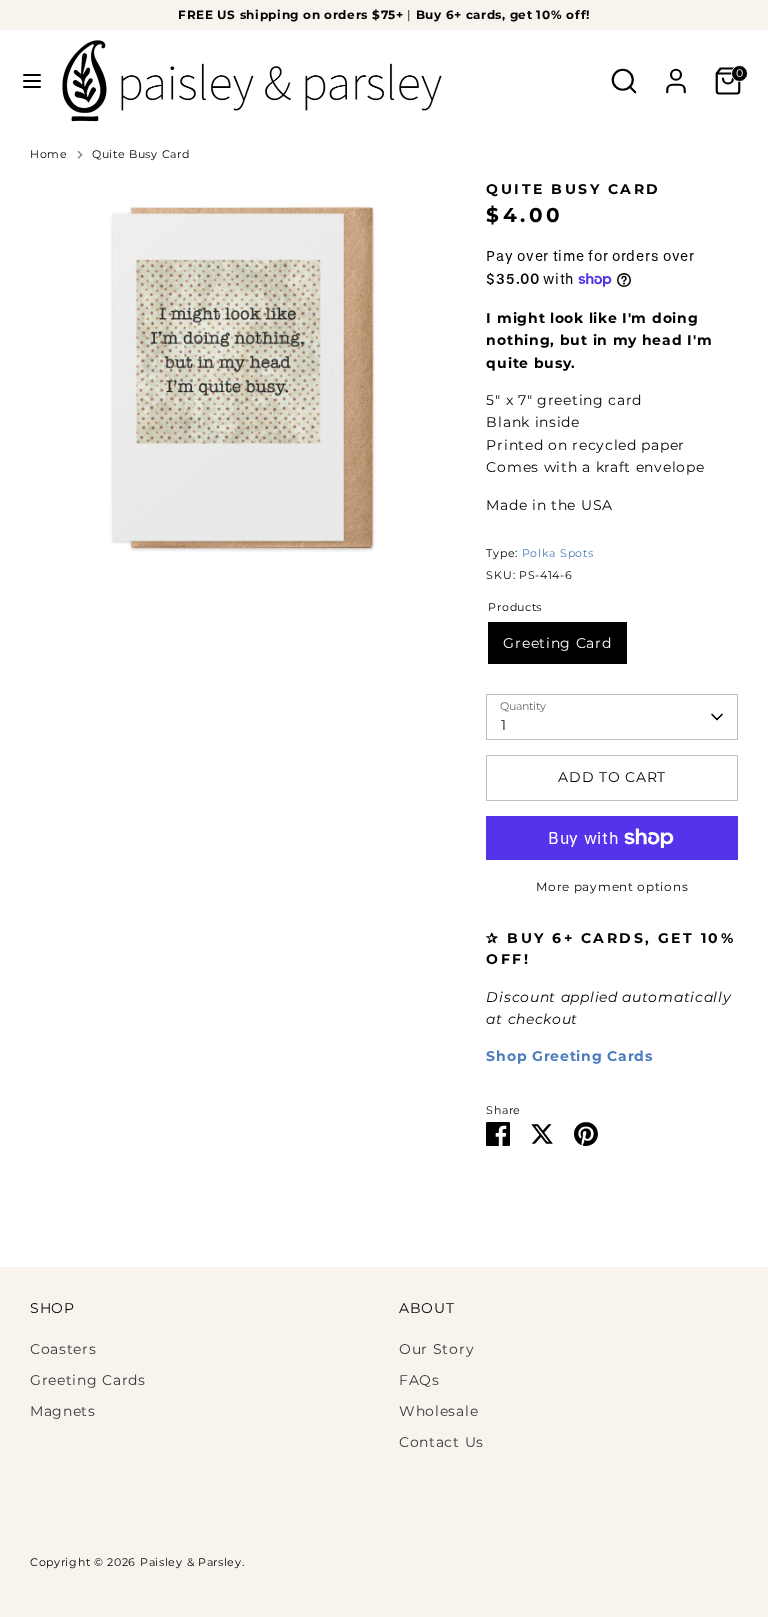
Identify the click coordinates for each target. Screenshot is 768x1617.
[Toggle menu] (32, 81)
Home (49, 154)
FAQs (419, 1380)
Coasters (63, 1349)
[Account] (676, 72)
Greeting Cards (88, 1380)
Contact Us (441, 1442)
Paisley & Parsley (191, 1562)
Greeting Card (557, 643)
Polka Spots (558, 553)
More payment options (612, 886)
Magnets (63, 1411)
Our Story (436, 1349)
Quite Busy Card (141, 154)
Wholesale (438, 1411)
